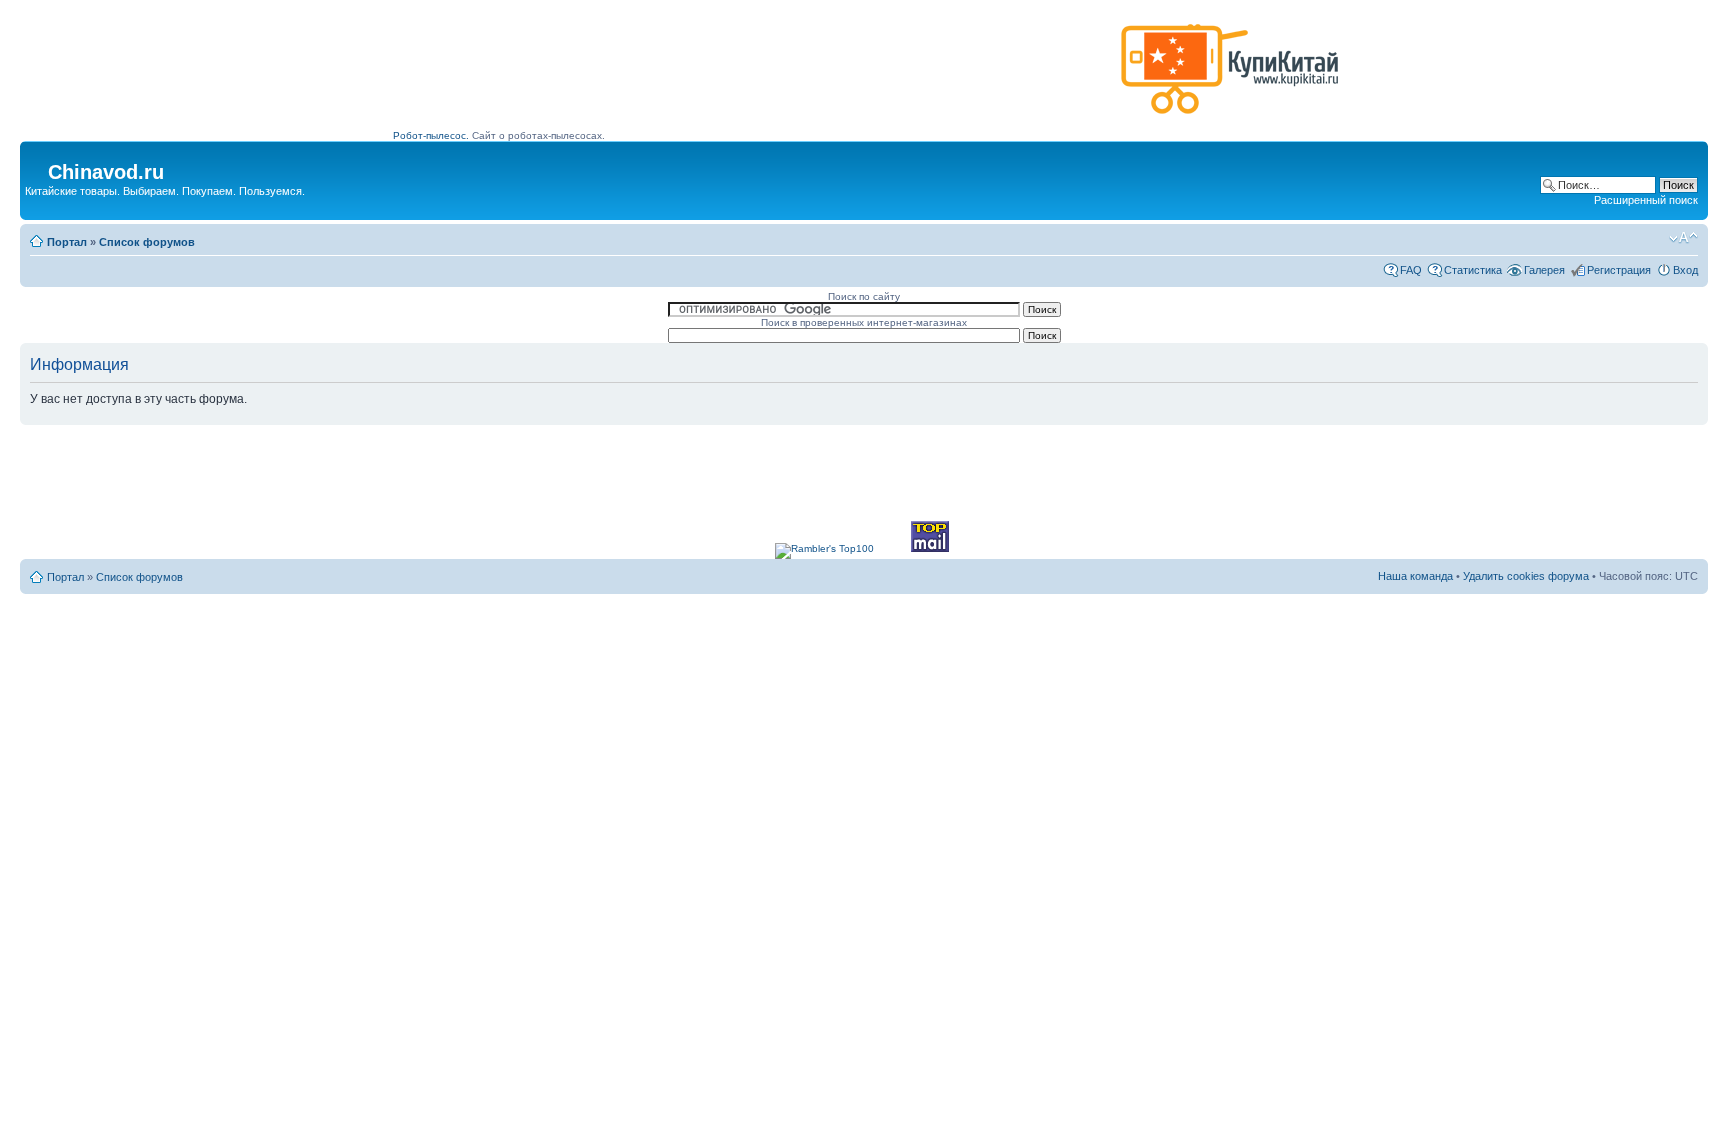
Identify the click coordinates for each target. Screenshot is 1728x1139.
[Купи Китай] (1230, 118)
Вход (1685, 270)
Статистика (1473, 270)
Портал (67, 242)
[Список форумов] (36, 166)
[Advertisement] (753, 77)
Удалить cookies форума (1526, 576)
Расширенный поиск (1646, 200)
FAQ (1411, 270)
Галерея (1544, 270)
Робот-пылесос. (431, 135)
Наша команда (1415, 576)
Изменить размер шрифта (1683, 238)
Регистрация (1619, 270)
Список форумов (147, 242)
